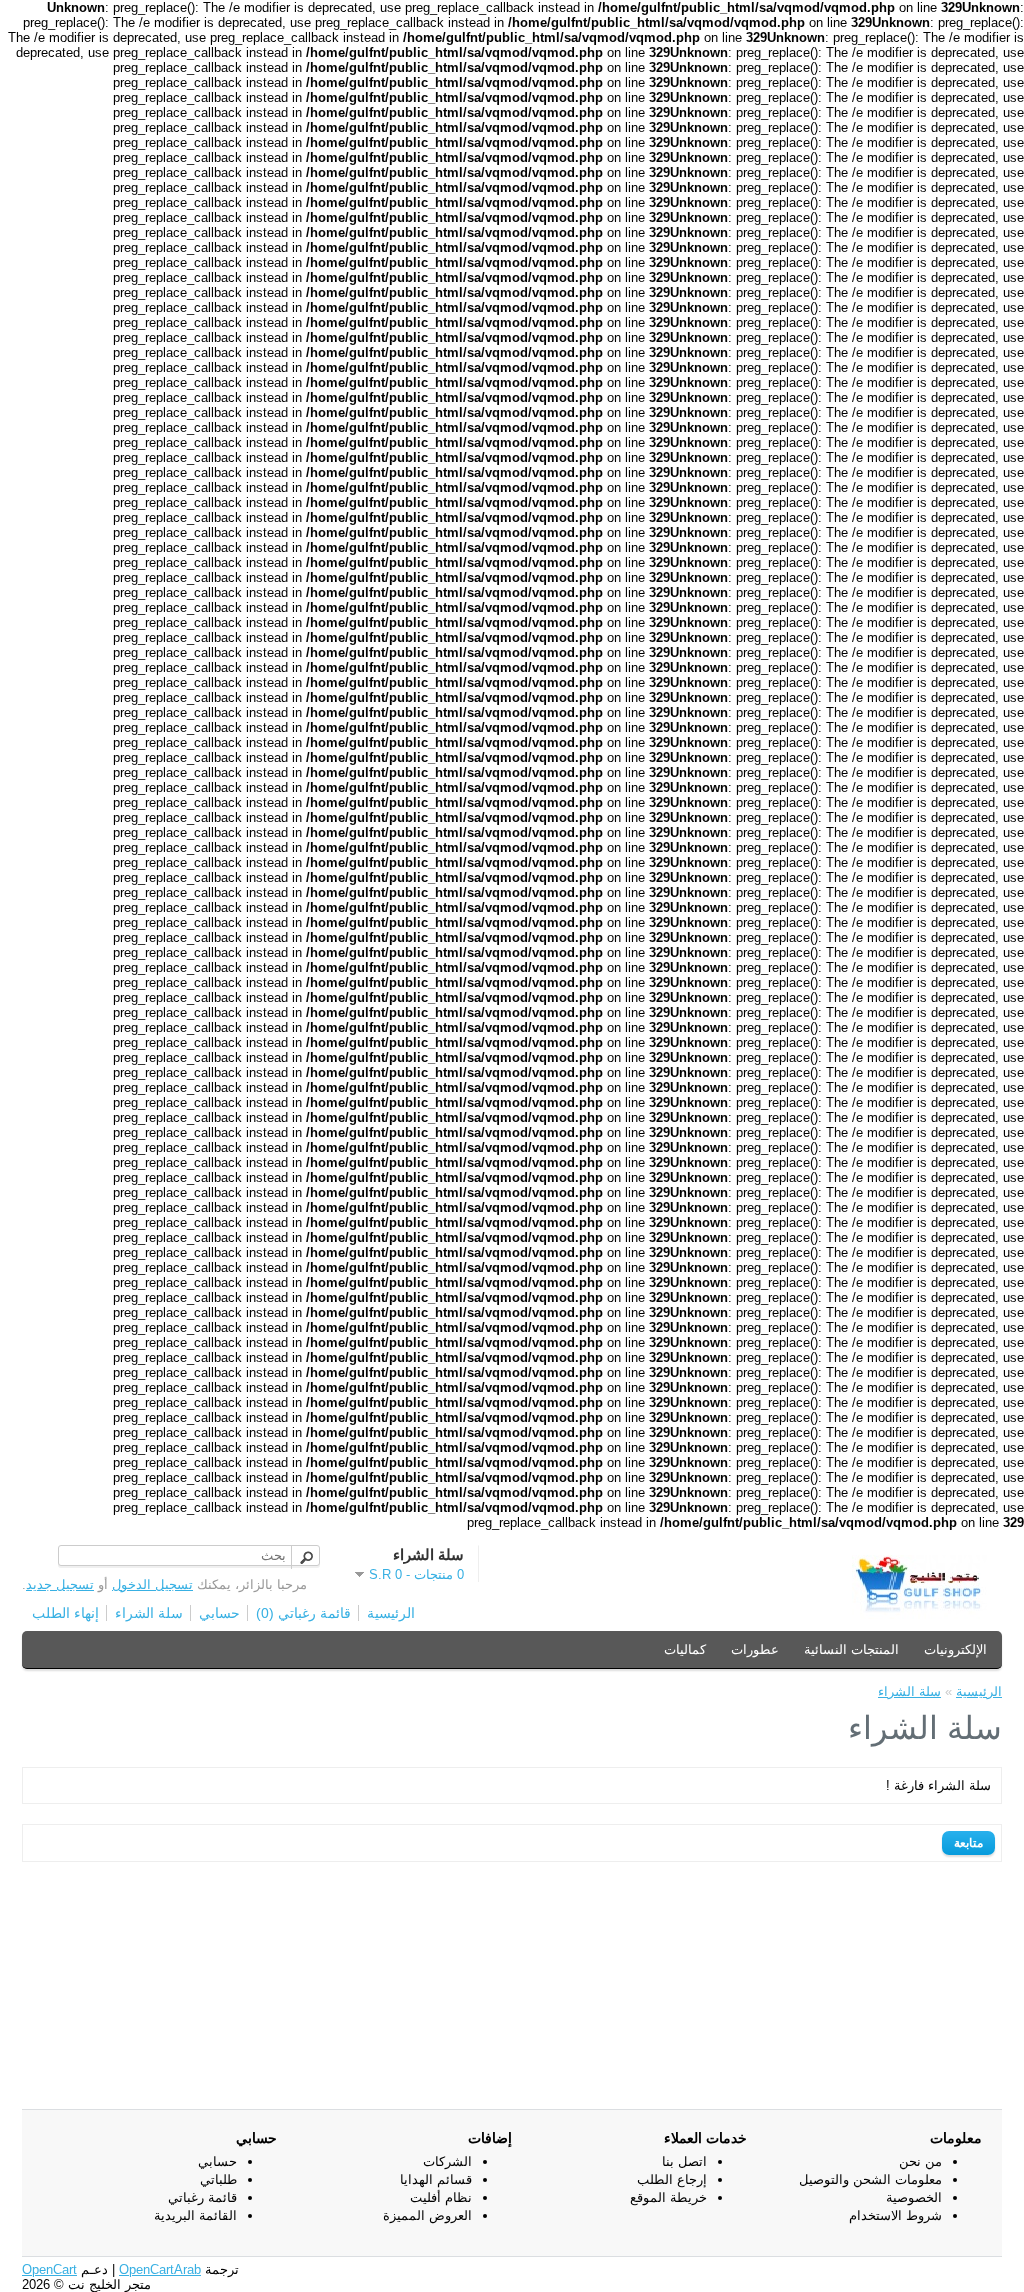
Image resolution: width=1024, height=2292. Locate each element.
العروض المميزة (427, 2215)
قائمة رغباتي (202, 2197)
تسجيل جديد (60, 1584)
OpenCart (49, 2269)
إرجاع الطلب (672, 2179)
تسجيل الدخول (152, 1584)
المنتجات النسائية (851, 1649)
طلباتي (218, 2179)
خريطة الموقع (668, 2197)
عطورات (755, 1649)
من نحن (920, 2161)
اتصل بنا (684, 2161)
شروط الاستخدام (895, 2215)
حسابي (219, 1613)
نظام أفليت (441, 2197)
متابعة (968, 1843)
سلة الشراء (149, 1613)
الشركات (447, 2161)
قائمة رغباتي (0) (303, 1613)
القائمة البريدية (195, 2215)
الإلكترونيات (955, 1649)
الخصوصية (914, 2197)
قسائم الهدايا (436, 2179)
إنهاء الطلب (65, 1613)
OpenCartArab (160, 2269)
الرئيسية (391, 1613)
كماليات (685, 1649)
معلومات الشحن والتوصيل (870, 2179)
